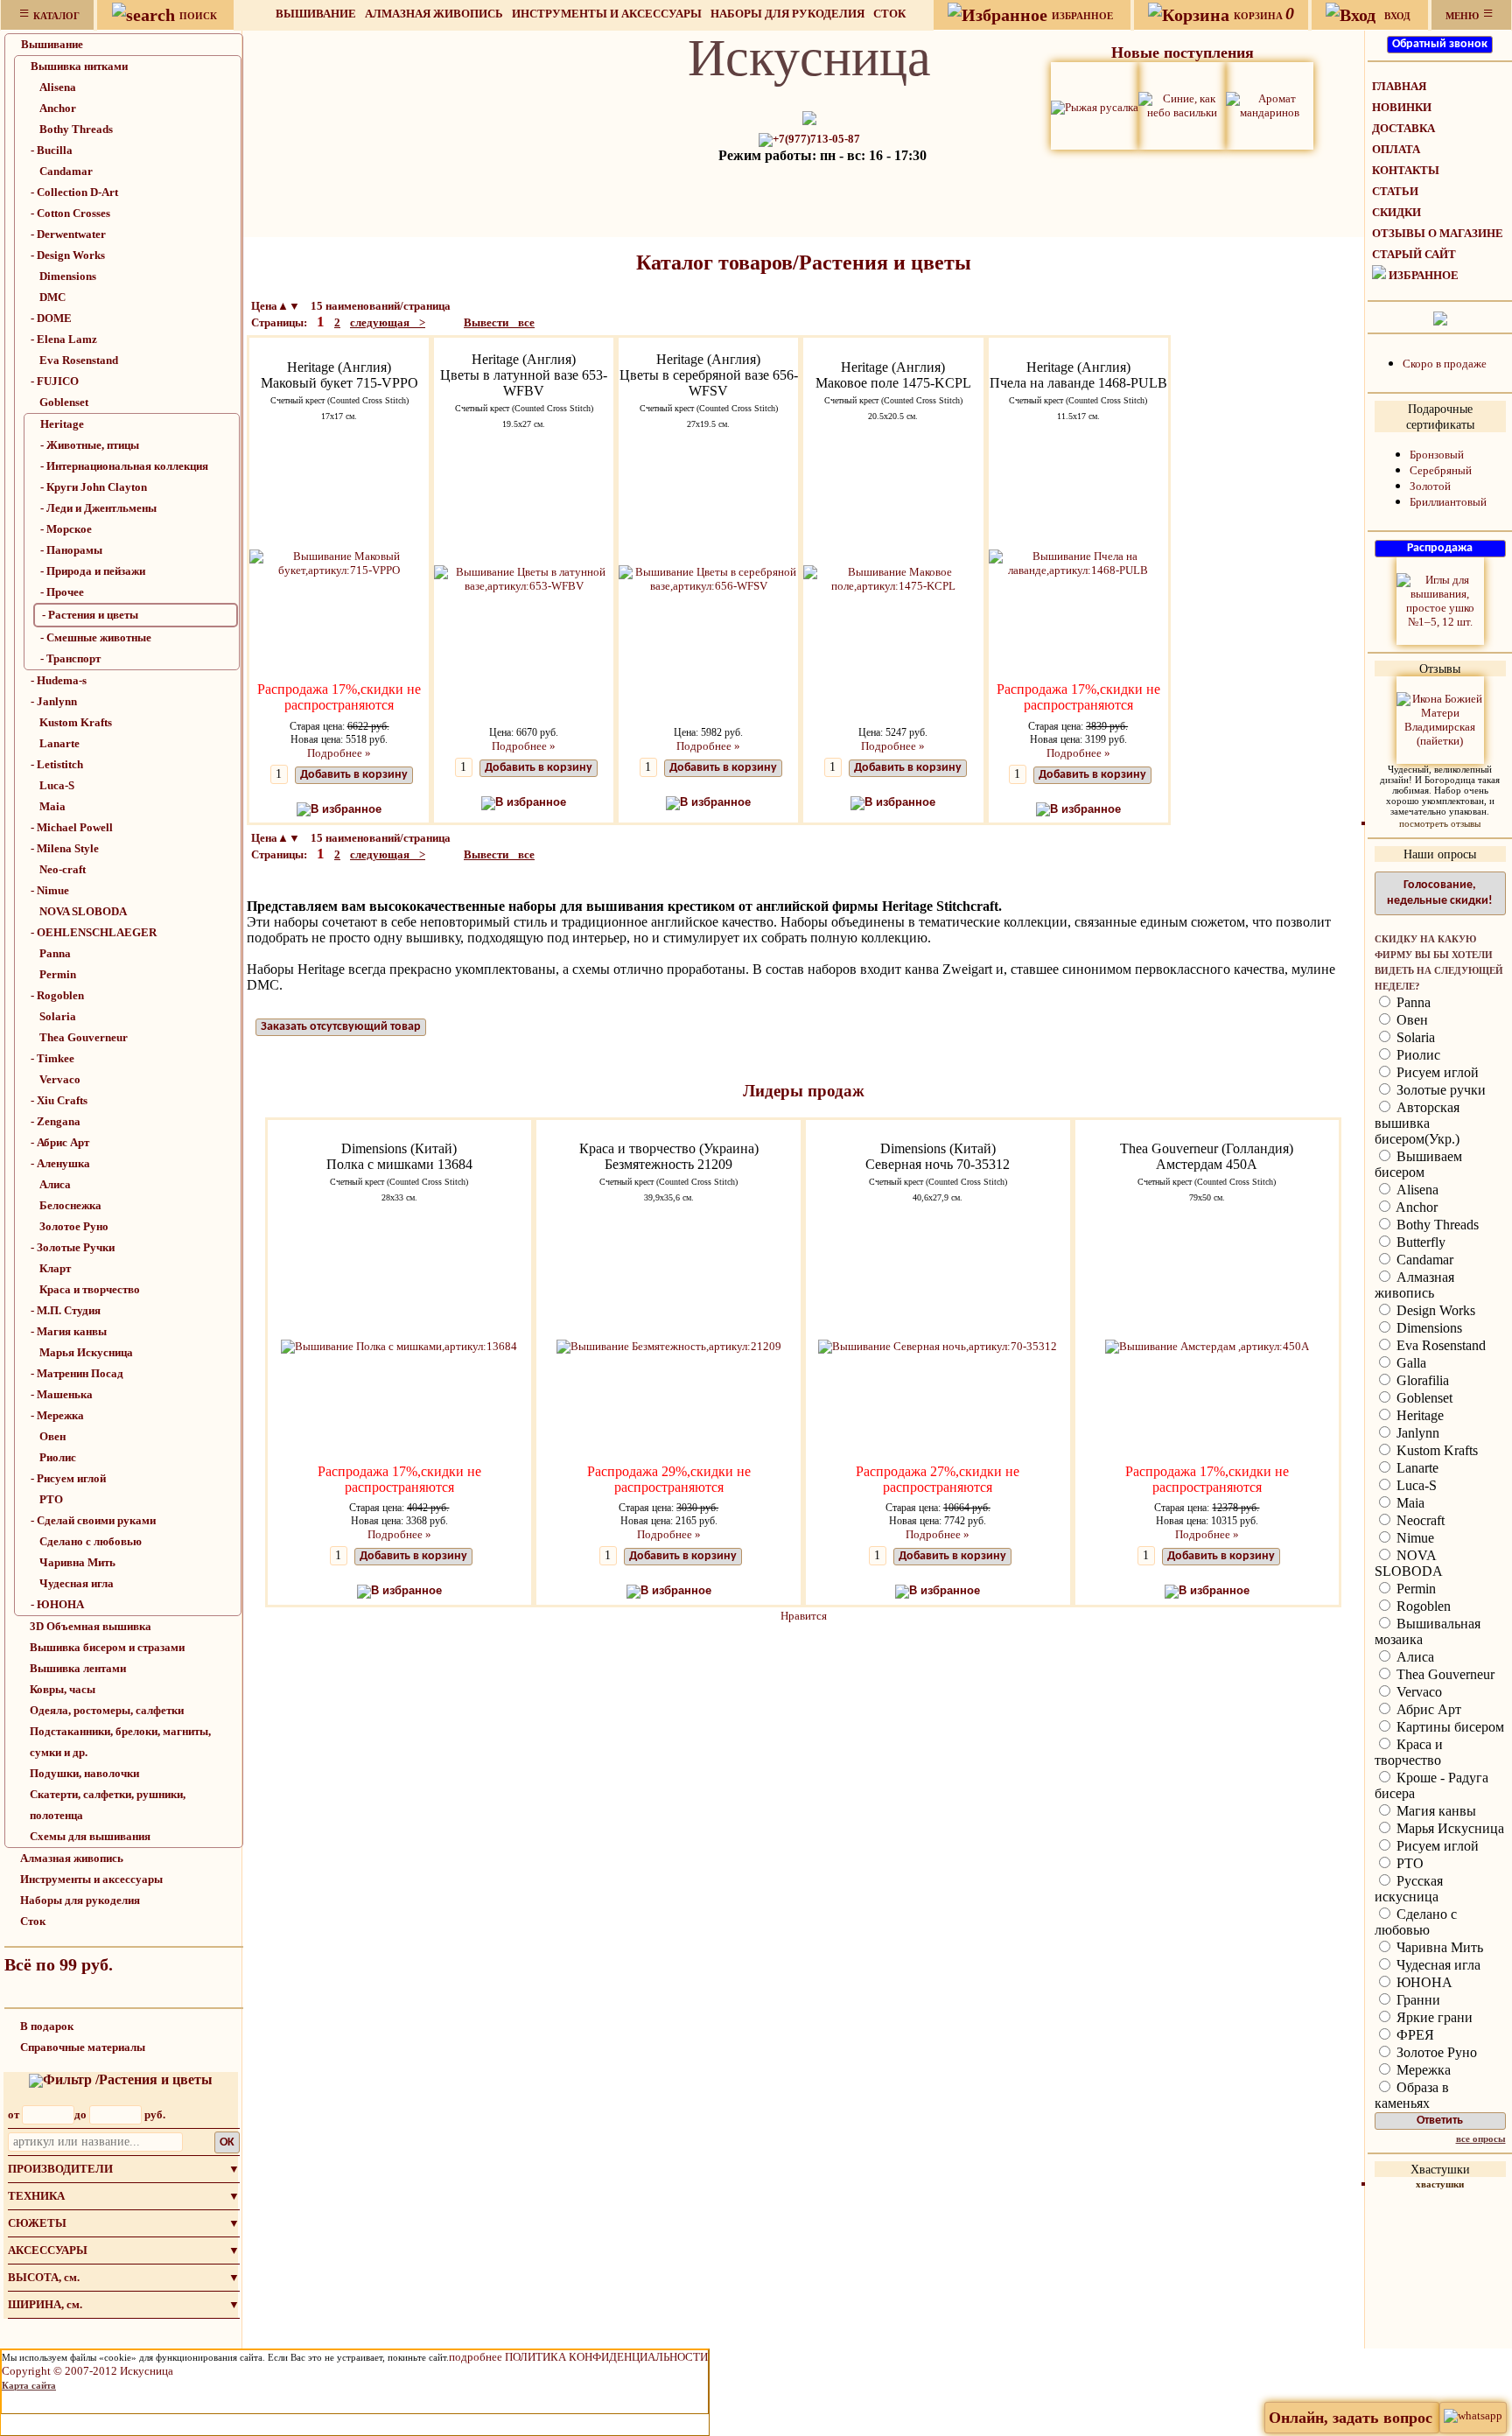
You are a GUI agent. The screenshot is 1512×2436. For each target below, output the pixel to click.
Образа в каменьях (1412, 2095)
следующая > (388, 322)
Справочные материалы (83, 2047)
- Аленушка (60, 1163)
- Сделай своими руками (93, 1520)
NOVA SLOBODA (83, 911)
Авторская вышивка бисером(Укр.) (1417, 1123)
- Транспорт (70, 658)
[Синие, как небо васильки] (1182, 105)
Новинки (1402, 107)
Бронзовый (1437, 455)
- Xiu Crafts (59, 1100)
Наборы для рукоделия (787, 14)
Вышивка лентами (78, 1668)
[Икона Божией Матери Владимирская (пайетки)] (1440, 719)
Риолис (58, 1457)
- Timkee (52, 1058)
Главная (1399, 86)
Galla (1410, 1363)
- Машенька (62, 1394)
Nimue (1414, 1538)
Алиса (55, 1184)
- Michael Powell (72, 827)
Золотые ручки (1439, 1090)
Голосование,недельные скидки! (1440, 893)
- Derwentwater (68, 234)
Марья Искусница (86, 1352)
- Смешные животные (96, 637)
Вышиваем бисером (1418, 1164)
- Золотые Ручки (73, 1247)
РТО (51, 1499)
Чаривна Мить (77, 1562)
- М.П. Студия (66, 1310)
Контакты (1406, 170)
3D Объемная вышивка (91, 1626)
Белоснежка (70, 1205)
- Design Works (68, 255)
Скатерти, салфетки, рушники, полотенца (108, 1805)
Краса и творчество (90, 1289)
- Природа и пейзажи (93, 571)
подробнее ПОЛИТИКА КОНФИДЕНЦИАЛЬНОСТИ (578, 2357)
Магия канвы (1435, 1811)
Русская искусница (1409, 1889)
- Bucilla (52, 150)
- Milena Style (65, 848)
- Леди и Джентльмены (98, 508)
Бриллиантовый (1448, 502)
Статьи (1395, 191)
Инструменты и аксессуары (607, 14)
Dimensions (68, 276)
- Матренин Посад (77, 1373)
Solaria (58, 1016)
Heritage (62, 424)
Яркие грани (1433, 2017)
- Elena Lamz (64, 339)
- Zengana (56, 1121)
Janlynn (1416, 1433)
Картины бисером (1449, 1727)
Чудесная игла (77, 1583)
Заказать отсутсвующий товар (341, 1027)
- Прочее (62, 592)
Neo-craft (63, 869)
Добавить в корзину (354, 775)
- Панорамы (71, 550)
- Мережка (57, 1415)
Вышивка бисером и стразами (107, 1647)
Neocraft (1419, 1520)
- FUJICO (55, 381)
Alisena (58, 87)
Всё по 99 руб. (59, 1964)
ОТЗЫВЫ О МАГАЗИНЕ (1438, 233)
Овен (52, 1436)
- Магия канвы (69, 1331)
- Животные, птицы (90, 445)
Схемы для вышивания (90, 1836)
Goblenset (64, 402)
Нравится (804, 1616)
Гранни (1417, 2000)
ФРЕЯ (1414, 2035)
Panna (55, 953)
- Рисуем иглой (68, 1478)
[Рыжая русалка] (1095, 105)
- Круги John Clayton (94, 487)
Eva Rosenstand (79, 360)
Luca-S (57, 785)
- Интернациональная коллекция (124, 466)
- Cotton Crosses (70, 213)
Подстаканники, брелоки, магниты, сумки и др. (120, 1742)
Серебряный (1441, 470)
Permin (58, 974)
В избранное (346, 809)
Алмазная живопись (434, 14)
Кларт (55, 1268)
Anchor (58, 108)
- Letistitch (57, 764)
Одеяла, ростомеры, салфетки (107, 1710)
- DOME (51, 318)
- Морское (66, 529)
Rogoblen (1422, 1606)
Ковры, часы (63, 1689)
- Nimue (50, 890)
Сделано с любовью (91, 1541)
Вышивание (316, 14)
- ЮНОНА (57, 1604)
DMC (52, 297)
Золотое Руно (74, 1226)
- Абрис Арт (60, 1142)
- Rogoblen (57, 995)
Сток (889, 14)
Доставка (1403, 128)
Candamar (66, 171)
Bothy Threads (76, 129)
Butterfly (1419, 1242)
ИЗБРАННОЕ (1424, 275)
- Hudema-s (59, 680)
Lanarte (59, 743)
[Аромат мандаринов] (1270, 105)
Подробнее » (339, 753)
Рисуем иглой (1436, 1072)
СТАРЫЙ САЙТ (1414, 254)
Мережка (1422, 2070)
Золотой (1430, 486)
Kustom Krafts (76, 722)
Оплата (1396, 149)
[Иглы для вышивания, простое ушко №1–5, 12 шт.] (1440, 600)
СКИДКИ (1396, 212)
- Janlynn (54, 701)
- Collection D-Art (74, 192)
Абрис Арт (1427, 1709)
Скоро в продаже (1445, 364)
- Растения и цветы (90, 615)
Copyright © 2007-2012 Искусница (87, 2371)
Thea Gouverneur (84, 1037)
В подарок (47, 2026)
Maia (52, 806)
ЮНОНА (1423, 1982)
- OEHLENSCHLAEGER (94, 932)
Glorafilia (1421, 1380)
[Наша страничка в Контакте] (1440, 317)
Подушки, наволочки (84, 1773)
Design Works (1434, 1310)
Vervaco (60, 1079)
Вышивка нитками (79, 66)
